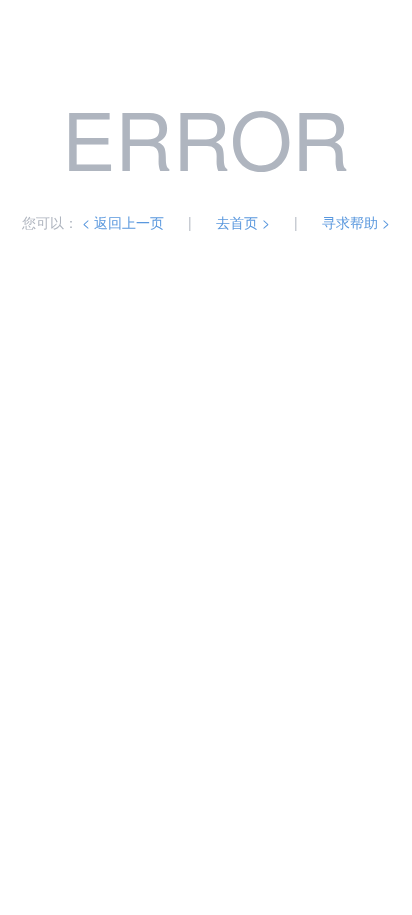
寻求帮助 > (356, 222)
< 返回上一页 (123, 222)
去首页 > (243, 222)
